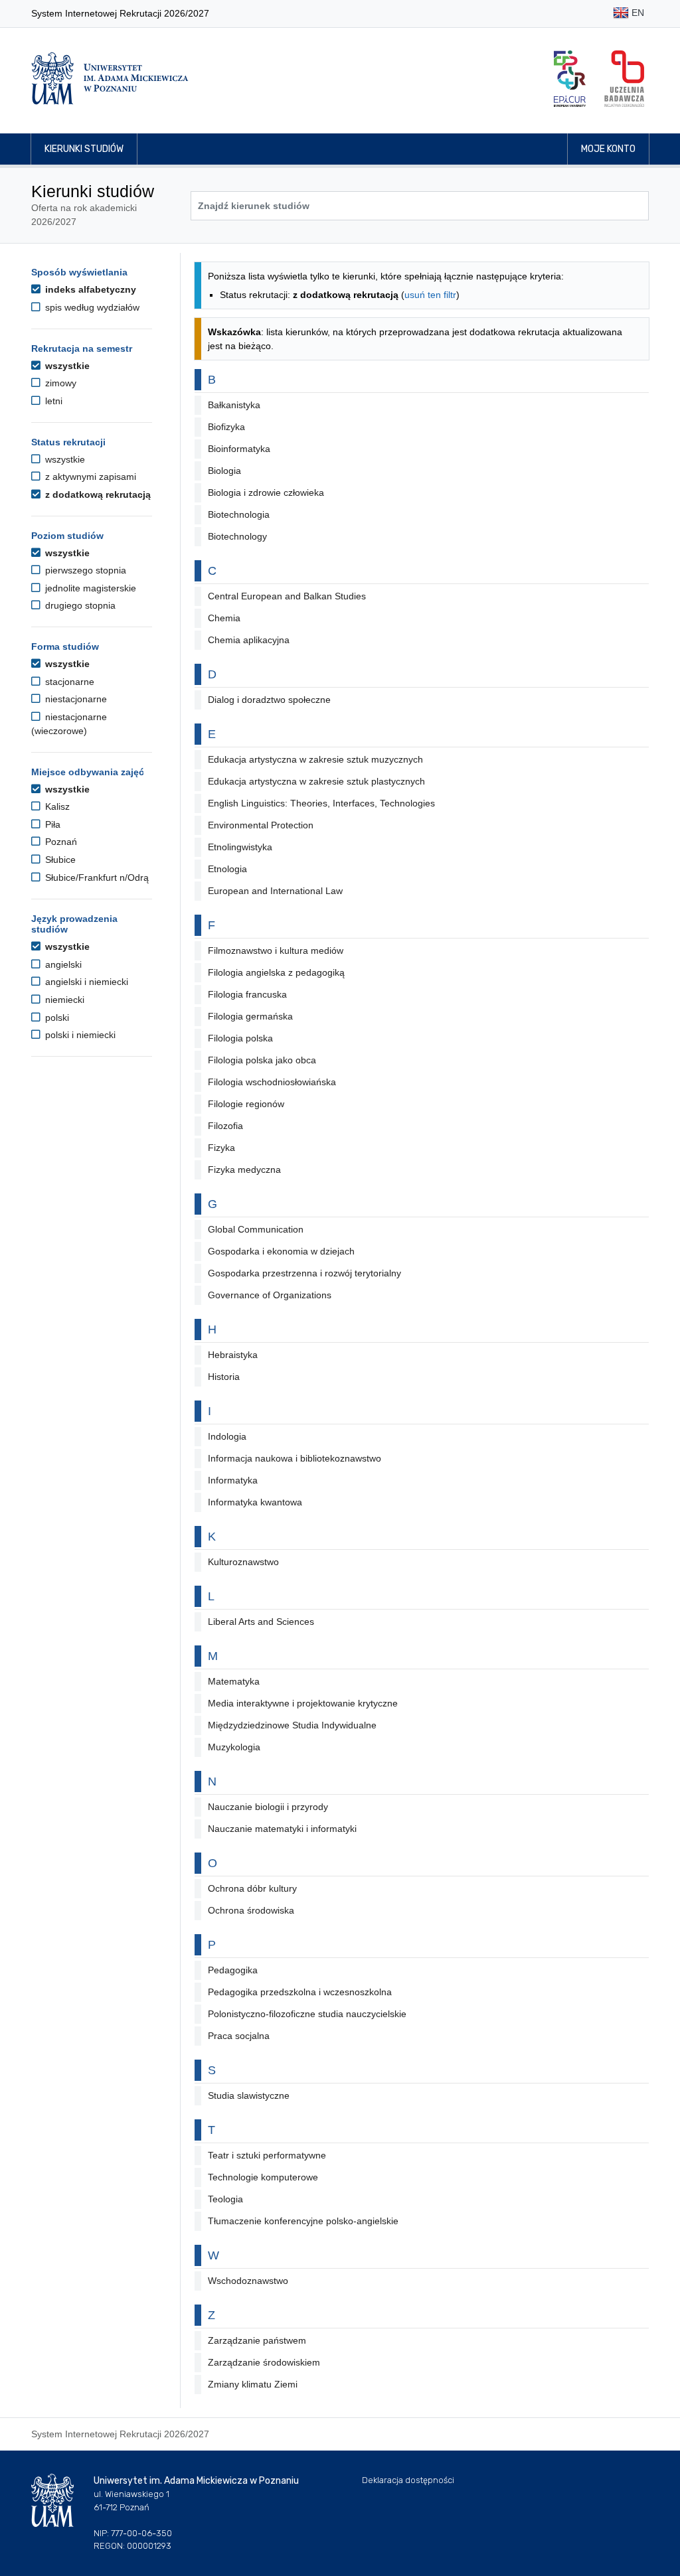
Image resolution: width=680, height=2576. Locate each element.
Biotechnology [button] (237, 536)
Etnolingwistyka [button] (240, 847)
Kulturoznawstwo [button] (243, 1562)
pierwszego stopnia (84, 570)
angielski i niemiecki (85, 982)
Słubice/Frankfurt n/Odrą (96, 877)
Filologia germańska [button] (250, 1016)
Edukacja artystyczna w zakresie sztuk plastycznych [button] (316, 781)
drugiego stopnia (79, 605)
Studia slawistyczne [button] (249, 2095)
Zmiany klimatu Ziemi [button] (253, 2384)
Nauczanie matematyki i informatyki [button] (282, 1829)
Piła (51, 824)
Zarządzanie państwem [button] (257, 2340)
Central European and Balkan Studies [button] (287, 596)
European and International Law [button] (275, 891)
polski (56, 1018)
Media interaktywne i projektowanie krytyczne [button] (303, 1703)
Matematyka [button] (234, 1681)
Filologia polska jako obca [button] (262, 1060)
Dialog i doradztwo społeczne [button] (269, 700)
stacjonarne (68, 682)
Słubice (59, 860)
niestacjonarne (75, 699)
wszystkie (66, 366)
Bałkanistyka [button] (234, 405)
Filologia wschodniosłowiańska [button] (272, 1082)
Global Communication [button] (256, 1229)
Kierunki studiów (84, 149)
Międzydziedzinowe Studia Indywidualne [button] (292, 1725)
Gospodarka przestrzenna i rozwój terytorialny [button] (304, 1273)
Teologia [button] (225, 2199)
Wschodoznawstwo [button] (248, 2281)
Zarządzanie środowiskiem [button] (264, 2362)
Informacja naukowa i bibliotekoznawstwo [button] (295, 1458)
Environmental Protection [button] (261, 825)
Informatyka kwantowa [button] (255, 1502)
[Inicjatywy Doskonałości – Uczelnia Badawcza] (624, 79)
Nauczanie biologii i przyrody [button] (268, 1807)
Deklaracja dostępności (408, 2480)
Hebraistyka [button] (233, 1355)
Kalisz (56, 806)
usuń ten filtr (430, 295)
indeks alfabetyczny (89, 289)
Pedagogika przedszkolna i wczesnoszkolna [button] (300, 1992)
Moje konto (608, 149)
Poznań (60, 842)
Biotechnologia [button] (239, 514)
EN (637, 13)
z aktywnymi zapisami (89, 477)
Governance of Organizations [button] (270, 1295)
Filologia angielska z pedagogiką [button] (276, 972)
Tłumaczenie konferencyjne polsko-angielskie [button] (303, 2221)
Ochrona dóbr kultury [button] (252, 1888)
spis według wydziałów (91, 307)
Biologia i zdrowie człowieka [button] (266, 492)
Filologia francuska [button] (247, 994)
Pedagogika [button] (233, 1970)
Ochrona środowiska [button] (251, 1910)
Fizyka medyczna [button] (244, 1170)
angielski (62, 964)
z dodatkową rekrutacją (97, 494)
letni (52, 401)
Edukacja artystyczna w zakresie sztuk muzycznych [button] (315, 759)
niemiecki (63, 1000)
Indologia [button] (227, 1436)
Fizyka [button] (221, 1148)
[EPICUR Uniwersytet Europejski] (570, 79)
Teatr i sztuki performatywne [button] (267, 2155)
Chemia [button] (224, 618)
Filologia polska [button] (240, 1038)
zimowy (59, 383)
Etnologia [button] (227, 869)
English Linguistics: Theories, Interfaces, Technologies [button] (321, 803)
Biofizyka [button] (226, 427)
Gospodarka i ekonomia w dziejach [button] (281, 1251)
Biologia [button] (224, 471)
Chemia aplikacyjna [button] (249, 640)
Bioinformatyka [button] (239, 449)
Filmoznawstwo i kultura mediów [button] (276, 950)
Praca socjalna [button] (239, 2036)
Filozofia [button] (225, 1126)
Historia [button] (224, 1377)
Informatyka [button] (233, 1480)
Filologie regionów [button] (246, 1104)
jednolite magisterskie (89, 588)
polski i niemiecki (79, 1035)
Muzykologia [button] (234, 1747)
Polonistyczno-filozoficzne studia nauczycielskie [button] (307, 2014)
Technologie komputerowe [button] (263, 2177)
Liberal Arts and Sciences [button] (261, 1622)
